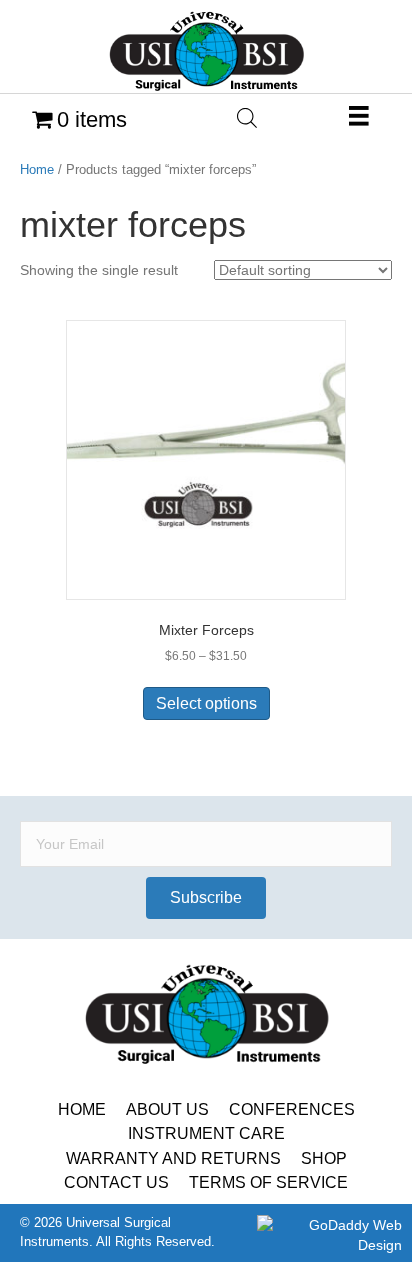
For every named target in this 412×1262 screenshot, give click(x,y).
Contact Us (116, 1182)
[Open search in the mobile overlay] (247, 117)
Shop (324, 1158)
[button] (206, 898)
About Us (167, 1109)
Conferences (292, 1109)
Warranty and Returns (173, 1158)
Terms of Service (268, 1182)
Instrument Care (206, 1133)
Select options (206, 703)
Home (37, 169)
